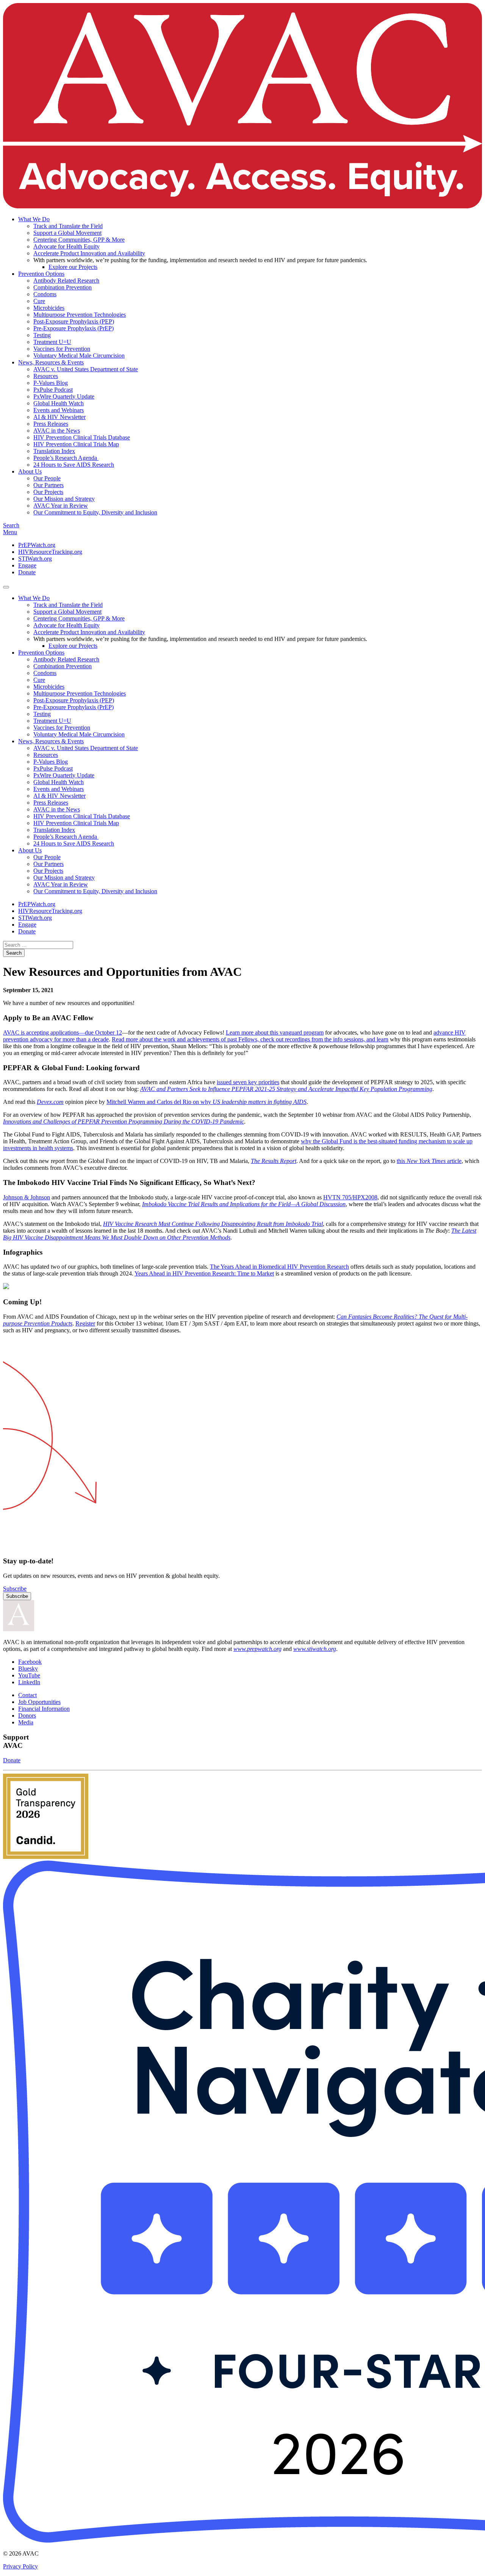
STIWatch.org (35, 559)
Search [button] (11, 525)
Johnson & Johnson (27, 1197)
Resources (46, 376)
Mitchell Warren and (132, 1102)
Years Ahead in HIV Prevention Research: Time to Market (204, 1273)
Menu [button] (10, 532)
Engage (27, 565)
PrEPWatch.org (37, 545)
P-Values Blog (51, 383)
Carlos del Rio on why (185, 1102)
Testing (42, 335)
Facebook (30, 1662)
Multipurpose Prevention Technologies (80, 315)
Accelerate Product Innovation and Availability (89, 253)
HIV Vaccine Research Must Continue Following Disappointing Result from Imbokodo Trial (213, 1224)
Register (85, 1323)
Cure (39, 301)
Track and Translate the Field (68, 226)
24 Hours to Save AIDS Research (74, 465)
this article (429, 1161)
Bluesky (28, 1669)
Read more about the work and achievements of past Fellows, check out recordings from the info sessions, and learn (250, 1039)
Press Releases (51, 424)
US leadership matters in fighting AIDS (260, 1102)
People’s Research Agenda (66, 458)
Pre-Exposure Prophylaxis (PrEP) (74, 328)
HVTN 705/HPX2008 (350, 1197)
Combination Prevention (63, 287)
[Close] (6, 587)
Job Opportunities (39, 1702)
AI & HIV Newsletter (59, 417)
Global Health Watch (59, 403)
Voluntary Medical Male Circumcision (79, 356)
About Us (30, 471)
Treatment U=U (52, 342)
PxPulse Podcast (53, 390)
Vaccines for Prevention (62, 349)
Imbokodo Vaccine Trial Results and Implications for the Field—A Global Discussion (244, 1204)
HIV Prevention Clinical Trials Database (82, 437)
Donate (27, 572)
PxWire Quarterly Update (64, 396)
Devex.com (50, 1102)
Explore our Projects (73, 267)
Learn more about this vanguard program (275, 1032)
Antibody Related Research (66, 281)
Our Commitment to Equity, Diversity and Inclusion (95, 512)
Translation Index (54, 451)
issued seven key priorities (248, 1082)
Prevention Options (41, 274)
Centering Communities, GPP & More (79, 240)
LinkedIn (29, 1682)
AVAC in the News (57, 431)
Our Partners (48, 485)
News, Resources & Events (51, 362)
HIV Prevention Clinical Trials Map (76, 444)
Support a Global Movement (67, 233)
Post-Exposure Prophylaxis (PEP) (74, 321)
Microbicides (49, 308)
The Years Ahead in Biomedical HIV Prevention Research (279, 1267)
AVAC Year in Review (61, 506)
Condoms (45, 294)
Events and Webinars (59, 410)
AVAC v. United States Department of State (86, 369)
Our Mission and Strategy (64, 499)
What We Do (34, 219)
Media (26, 1722)
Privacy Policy (20, 2566)
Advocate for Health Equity (66, 246)
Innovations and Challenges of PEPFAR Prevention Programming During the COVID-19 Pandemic (124, 1122)
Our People (47, 478)
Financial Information (44, 1709)
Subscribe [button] (15, 1589)
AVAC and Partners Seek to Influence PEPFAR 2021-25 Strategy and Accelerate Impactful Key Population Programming (286, 1089)
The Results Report (274, 1161)
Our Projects (48, 492)
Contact (27, 1695)
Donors (27, 1716)
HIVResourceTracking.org (50, 552)
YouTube (29, 1675)
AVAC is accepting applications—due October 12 (63, 1032)
